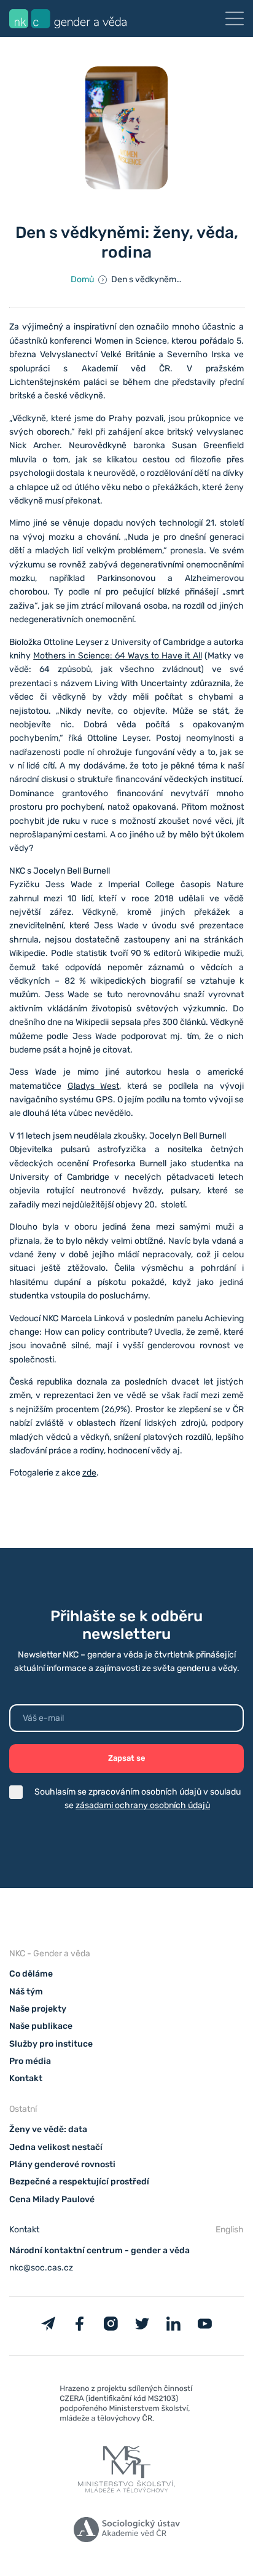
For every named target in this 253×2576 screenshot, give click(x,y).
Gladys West (94, 1086)
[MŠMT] (126, 2406)
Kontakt (26, 2078)
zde (89, 1473)
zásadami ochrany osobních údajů (143, 1805)
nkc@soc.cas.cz (41, 2268)
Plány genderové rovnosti (62, 2164)
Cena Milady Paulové (52, 2199)
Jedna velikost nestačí (56, 2147)
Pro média (30, 2061)
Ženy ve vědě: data (48, 2129)
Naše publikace (41, 2026)
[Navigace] (235, 18)
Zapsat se (127, 1758)
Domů (82, 279)
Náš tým (26, 1992)
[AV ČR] (126, 2532)
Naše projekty (38, 2009)
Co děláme (31, 1974)
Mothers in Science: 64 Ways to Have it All (117, 656)
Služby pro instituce (51, 2044)
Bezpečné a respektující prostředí (79, 2182)
